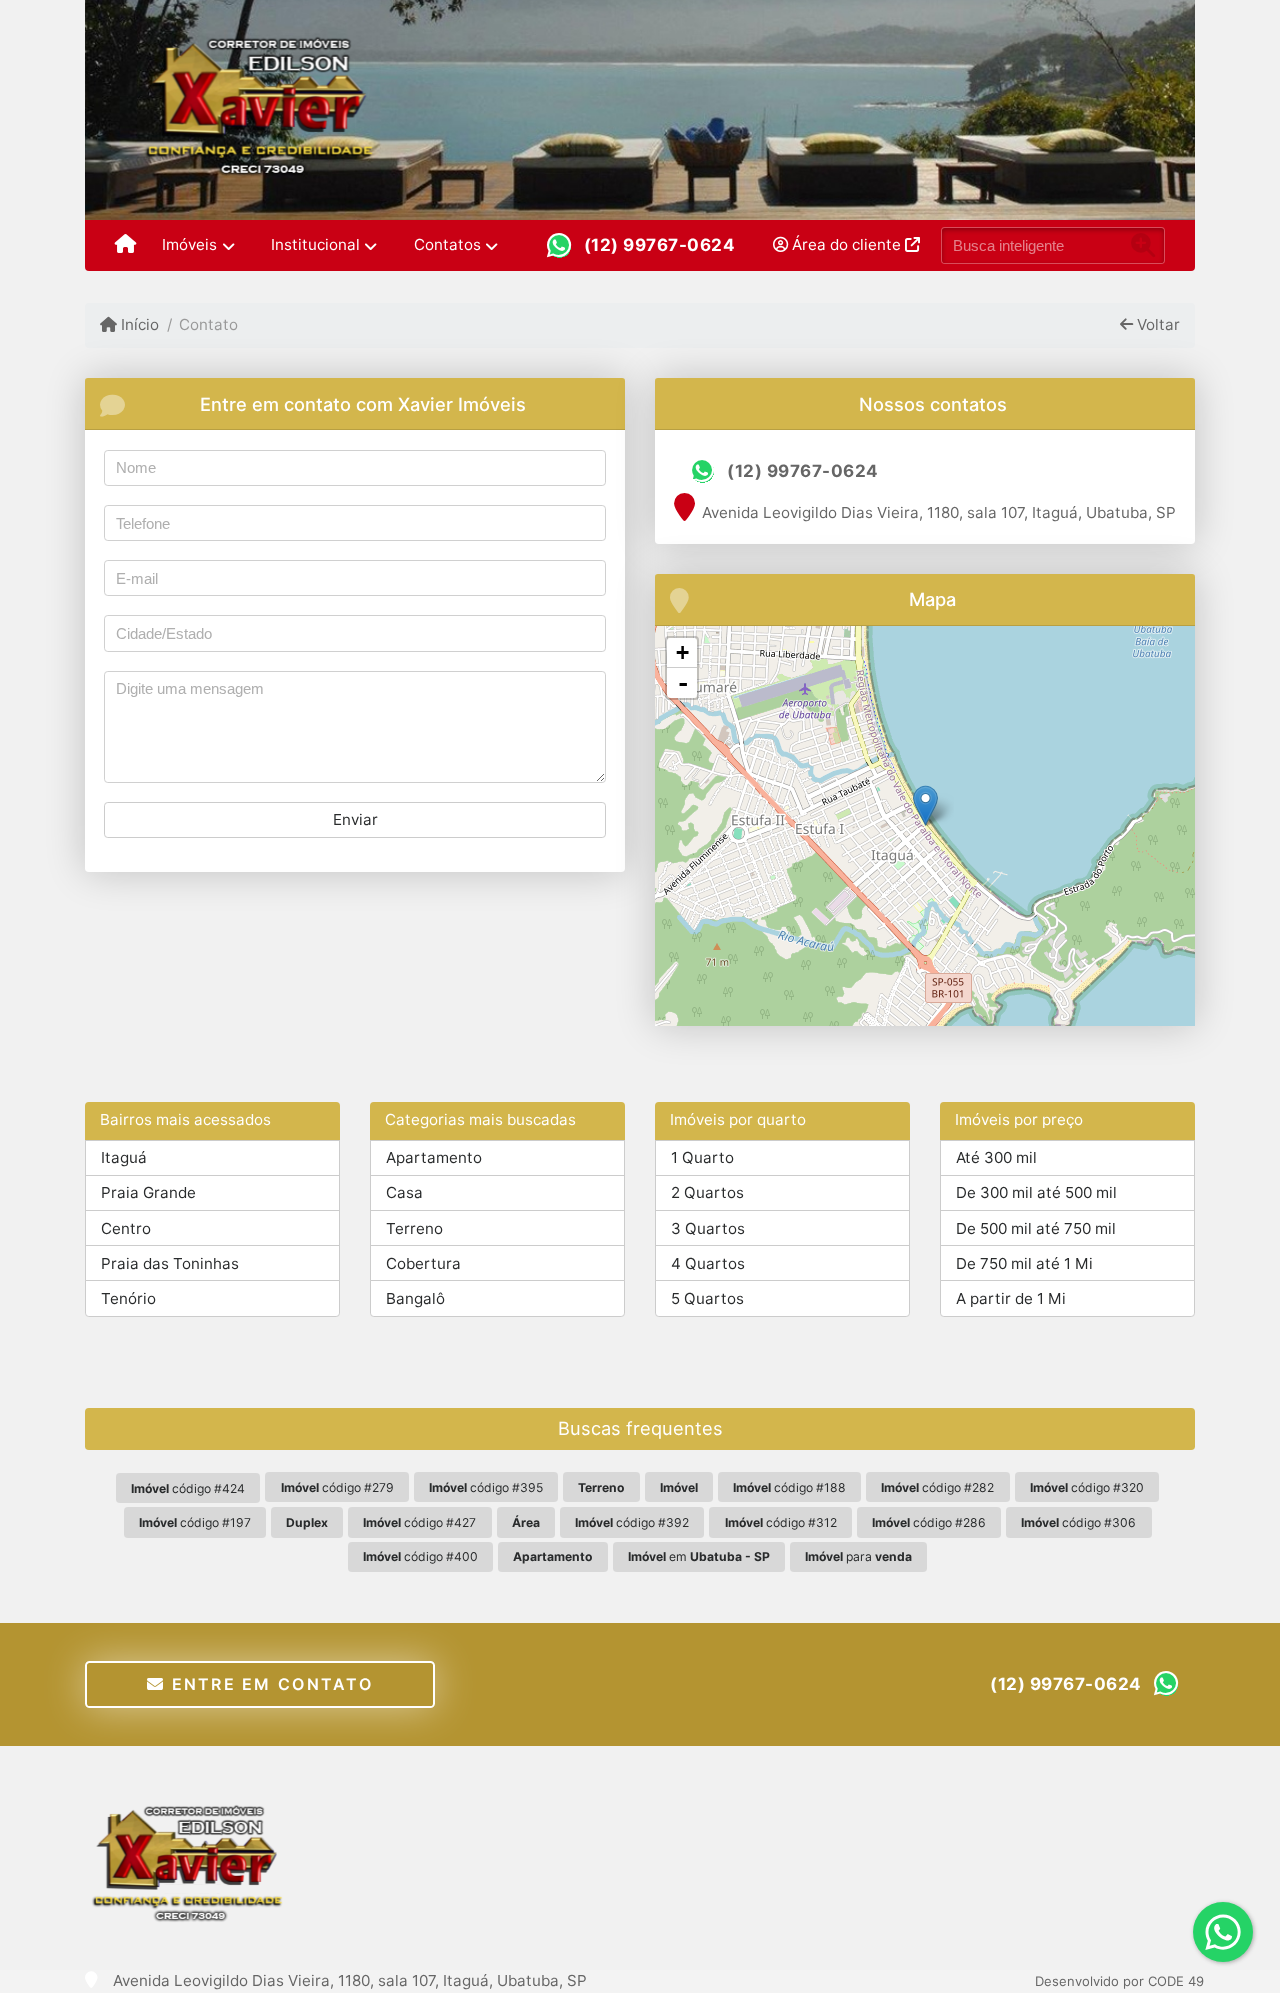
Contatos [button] (447, 244)
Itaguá (124, 1157)
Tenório (128, 1298)
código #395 (486, 1487)
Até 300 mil (996, 1157)
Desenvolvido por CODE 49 (1119, 1981)
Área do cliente (846, 244)
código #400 (420, 1556)
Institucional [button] (315, 244)
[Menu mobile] (125, 246)
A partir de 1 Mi (1011, 1298)
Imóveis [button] (189, 244)
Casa (404, 1192)
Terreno (414, 1228)
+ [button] (682, 652)
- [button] (683, 683)
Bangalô (415, 1298)
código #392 (632, 1522)
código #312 (781, 1522)
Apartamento (434, 1157)
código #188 (789, 1487)
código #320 (1087, 1487)
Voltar (1156, 324)
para (858, 1556)
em (699, 1556)
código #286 (929, 1522)
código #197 (195, 1522)
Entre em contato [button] (269, 1684)
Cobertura (423, 1263)
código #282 (937, 1487)
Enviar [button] (355, 819)
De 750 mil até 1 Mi (1024, 1263)
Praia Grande (148, 1192)
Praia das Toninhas (170, 1263)
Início (138, 324)
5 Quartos (707, 1298)
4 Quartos (708, 1263)
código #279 (337, 1487)
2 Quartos (707, 1192)
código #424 (188, 1488)
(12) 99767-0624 (660, 245)
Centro (126, 1228)
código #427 (419, 1522)
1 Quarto (702, 1157)
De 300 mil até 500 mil (1036, 1192)
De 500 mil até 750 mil (1036, 1228)
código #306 (1078, 1522)
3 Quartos (708, 1228)
